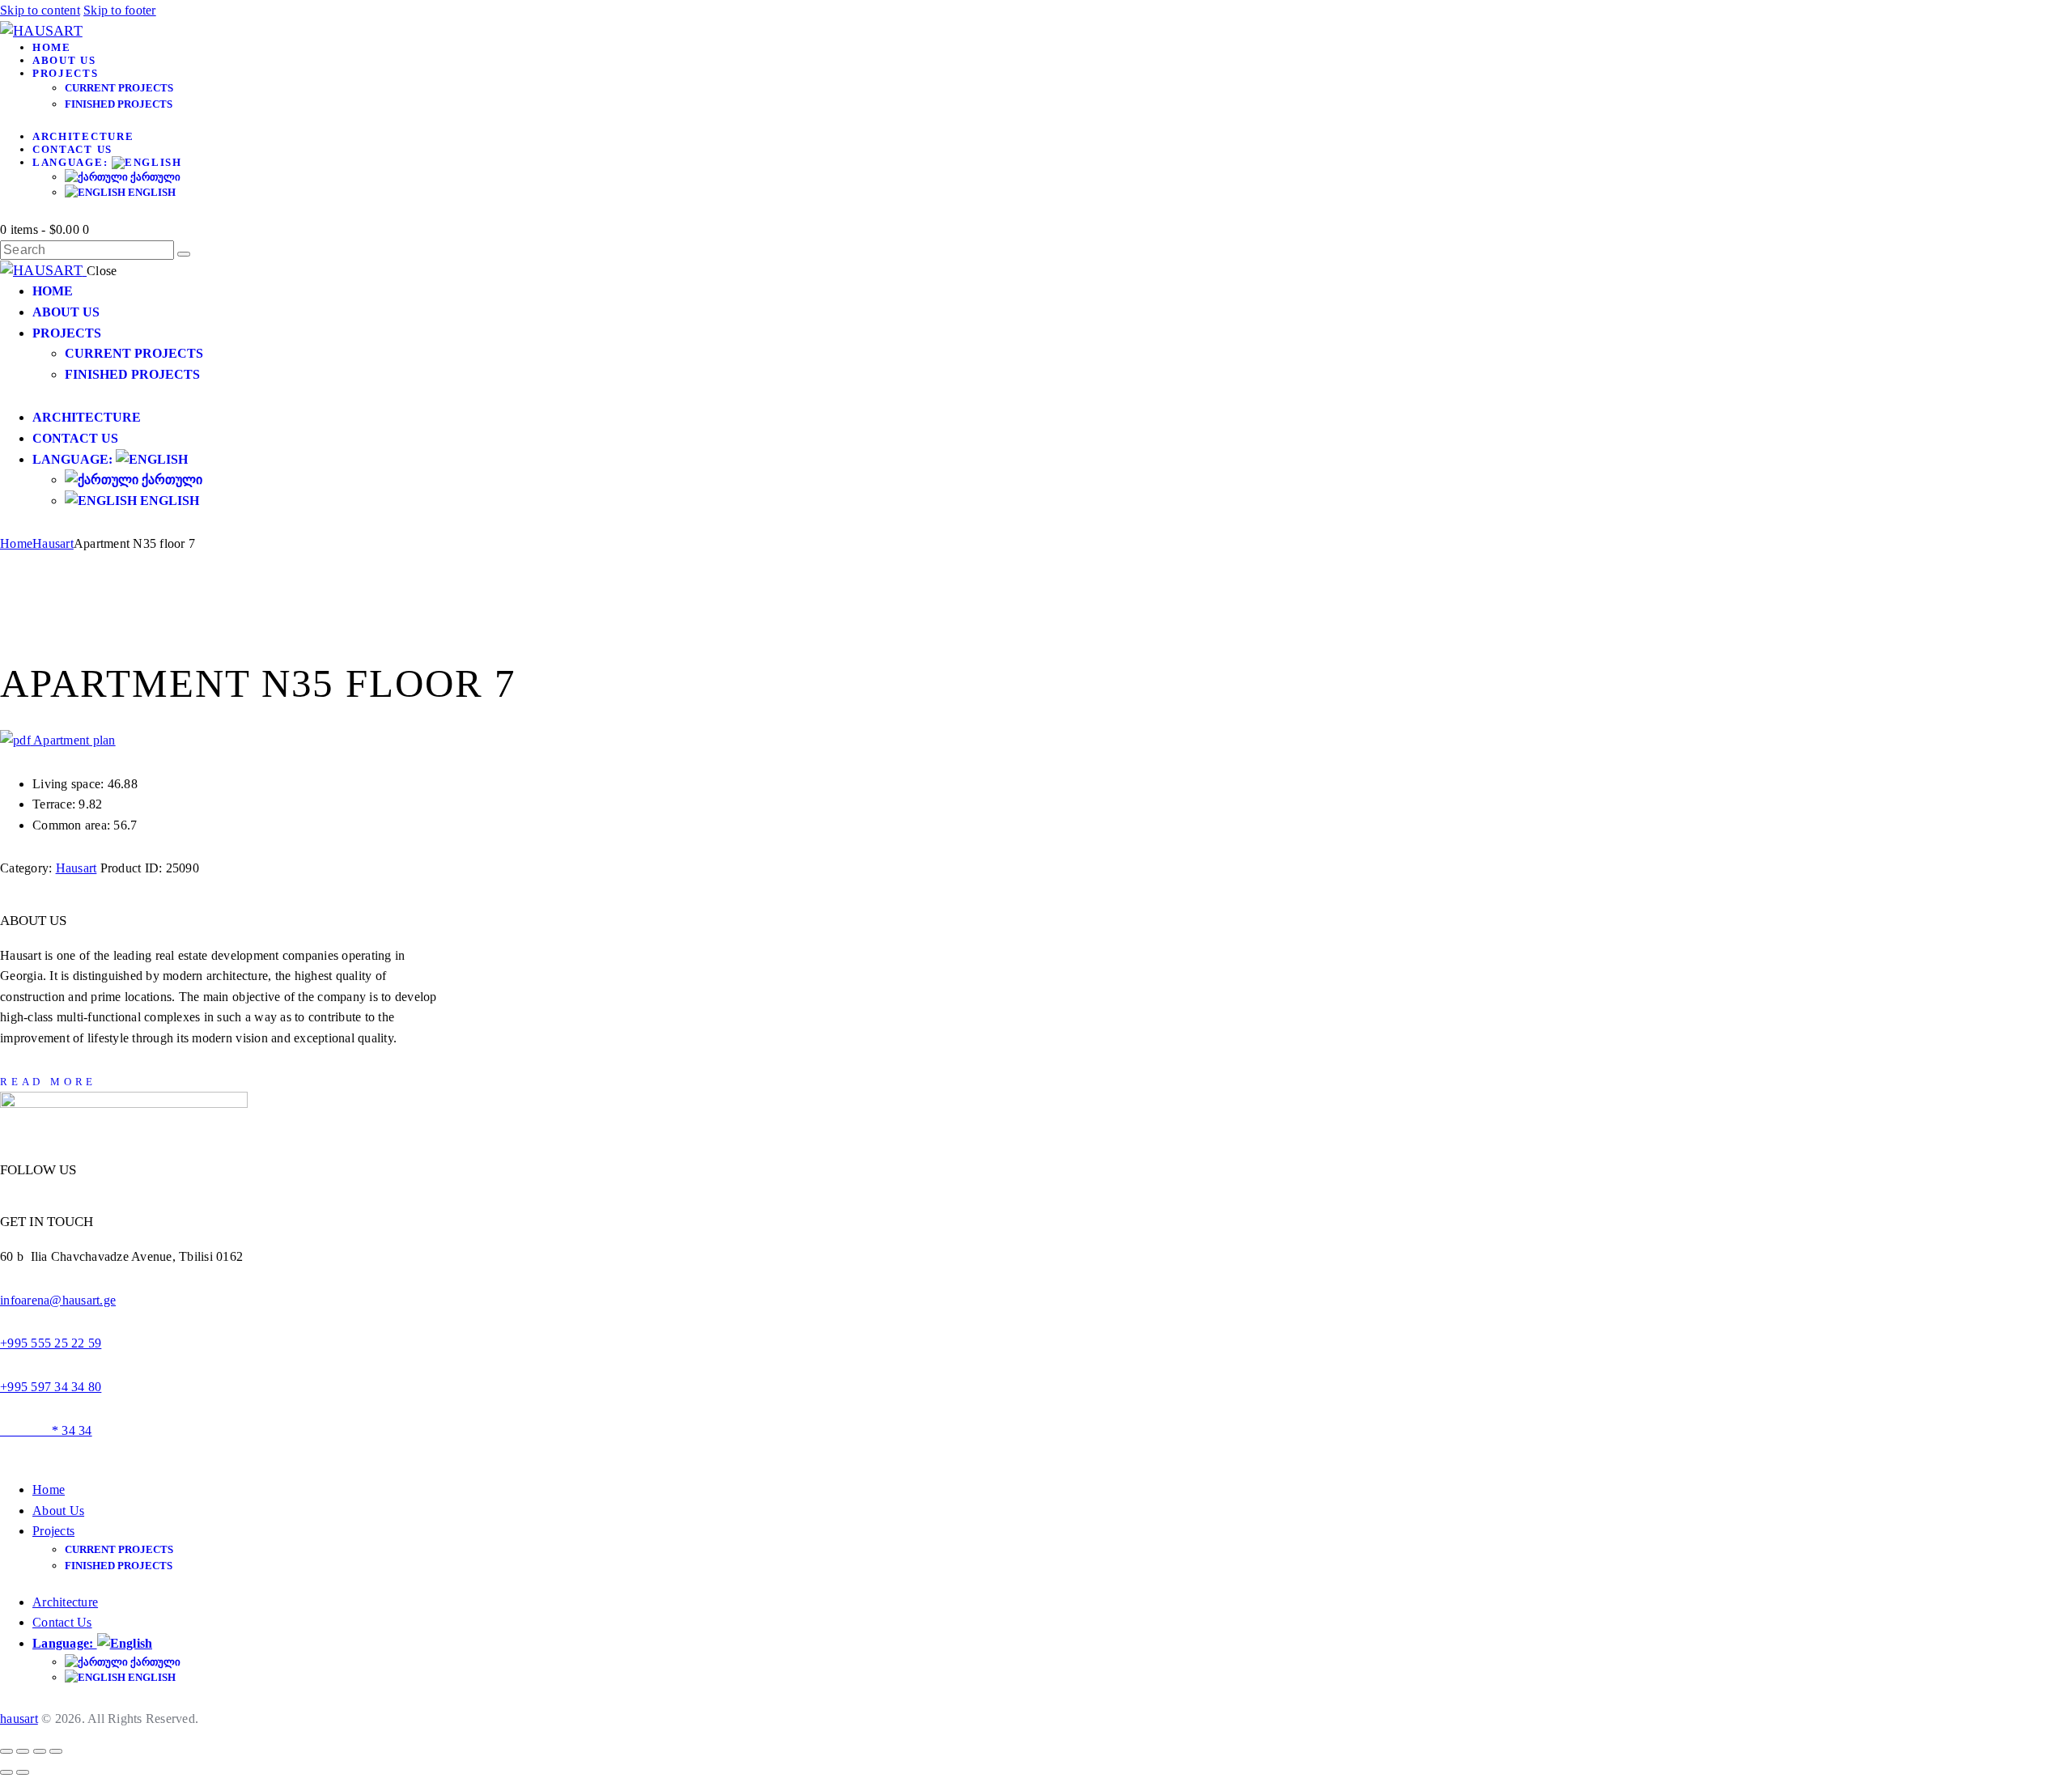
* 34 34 (46, 1430)
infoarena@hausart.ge (58, 1300)
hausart (19, 1719)
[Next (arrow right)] (23, 1772)
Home (16, 543)
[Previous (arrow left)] (6, 1772)
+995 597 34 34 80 (51, 1387)
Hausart (53, 543)
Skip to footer (120, 10)
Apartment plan (73, 740)
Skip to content (40, 10)
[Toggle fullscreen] (23, 1751)
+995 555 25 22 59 (51, 1343)
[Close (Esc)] (56, 1751)
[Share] (40, 1751)
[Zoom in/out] (6, 1751)
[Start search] (184, 254)
